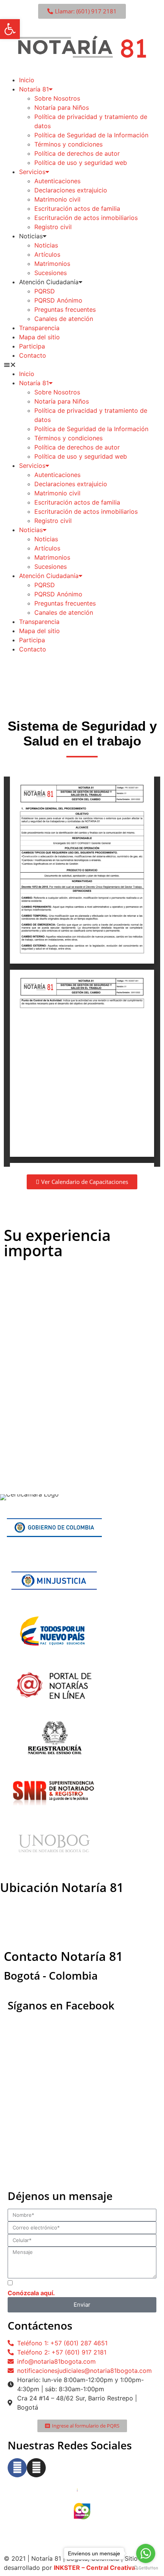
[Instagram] (36, 2468)
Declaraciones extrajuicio (71, 190)
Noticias (46, 245)
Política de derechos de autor (77, 153)
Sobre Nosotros (57, 98)
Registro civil (53, 227)
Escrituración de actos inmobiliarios (86, 218)
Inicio (27, 80)
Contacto (33, 355)
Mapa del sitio (39, 337)
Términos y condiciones (68, 144)
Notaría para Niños (62, 107)
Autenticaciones (57, 181)
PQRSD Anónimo (58, 300)
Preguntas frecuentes (65, 309)
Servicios (32, 172)
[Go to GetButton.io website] (146, 2568)
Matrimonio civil (57, 199)
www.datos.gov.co (34, 2532)
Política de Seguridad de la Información (91, 135)
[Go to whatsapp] (146, 2553)
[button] (82, 365)
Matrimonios (52, 264)
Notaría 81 (34, 89)
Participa (32, 346)
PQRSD (45, 291)
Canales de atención (64, 319)
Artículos (47, 254)
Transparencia (39, 328)
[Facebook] (17, 2468)
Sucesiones (51, 273)
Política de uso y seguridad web (81, 163)
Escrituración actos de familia (77, 208)
